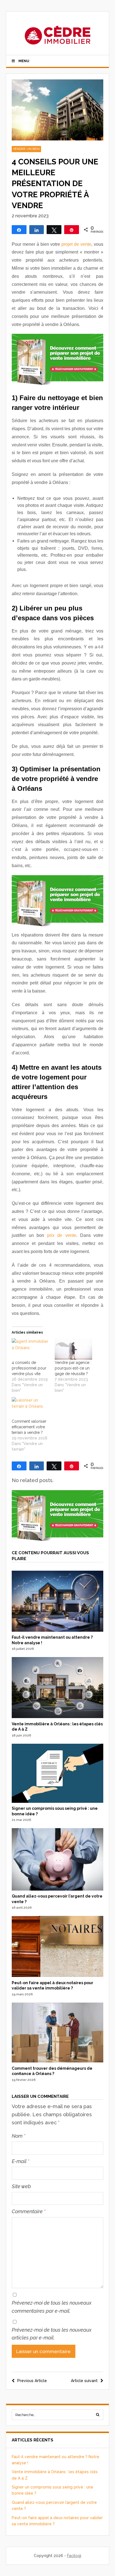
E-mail (21, 2161)
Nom (19, 2136)
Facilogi (74, 2556)
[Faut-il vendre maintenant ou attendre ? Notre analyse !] (58, 1630)
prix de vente (62, 1235)
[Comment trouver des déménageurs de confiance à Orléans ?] (58, 2061)
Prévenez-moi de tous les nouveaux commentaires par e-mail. (52, 2307)
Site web (21, 2186)
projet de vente (76, 244)
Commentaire (29, 2211)
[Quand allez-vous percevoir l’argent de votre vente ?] (58, 1889)
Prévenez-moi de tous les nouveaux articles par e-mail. (52, 2334)
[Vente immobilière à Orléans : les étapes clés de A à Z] (58, 1717)
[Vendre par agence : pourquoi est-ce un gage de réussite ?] (73, 1349)
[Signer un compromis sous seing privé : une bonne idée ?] (58, 1801)
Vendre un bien (26, 149)
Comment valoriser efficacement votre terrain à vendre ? (29, 1427)
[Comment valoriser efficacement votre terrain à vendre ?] (30, 1408)
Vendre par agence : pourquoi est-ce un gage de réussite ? (73, 1368)
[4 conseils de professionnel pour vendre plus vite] (30, 1349)
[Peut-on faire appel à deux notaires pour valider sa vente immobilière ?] (58, 1976)
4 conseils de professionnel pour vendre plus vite (29, 1368)
